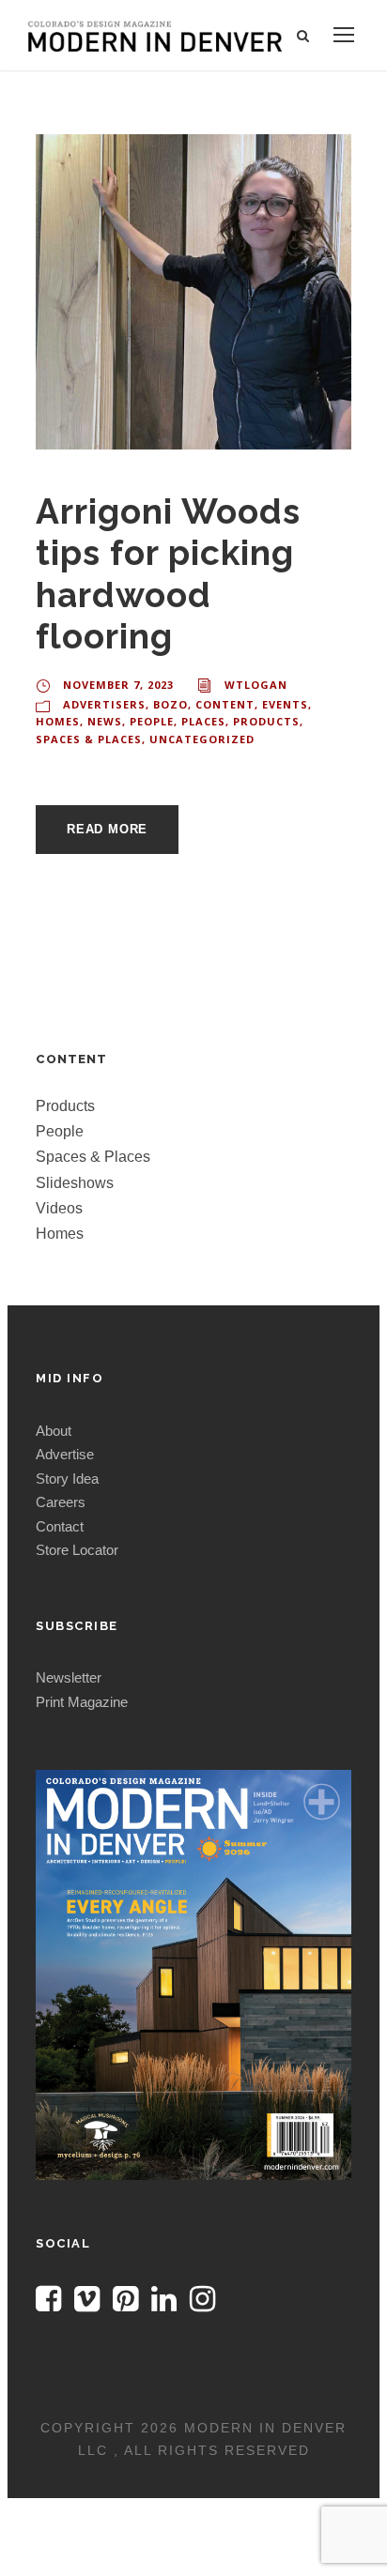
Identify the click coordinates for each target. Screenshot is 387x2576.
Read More (107, 829)
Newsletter (69, 1677)
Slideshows (75, 1183)
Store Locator (77, 1550)
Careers (61, 1502)
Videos (59, 1208)
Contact (60, 1526)
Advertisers (104, 704)
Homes (58, 721)
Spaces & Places (89, 739)
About (54, 1431)
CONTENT (225, 704)
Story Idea (67, 1479)
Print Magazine (82, 1702)
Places (203, 721)
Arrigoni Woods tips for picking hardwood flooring (168, 574)
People (152, 721)
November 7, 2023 (118, 685)
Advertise (65, 1454)
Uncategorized (202, 739)
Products (266, 721)
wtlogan (256, 685)
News (105, 721)
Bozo (170, 704)
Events (285, 704)
